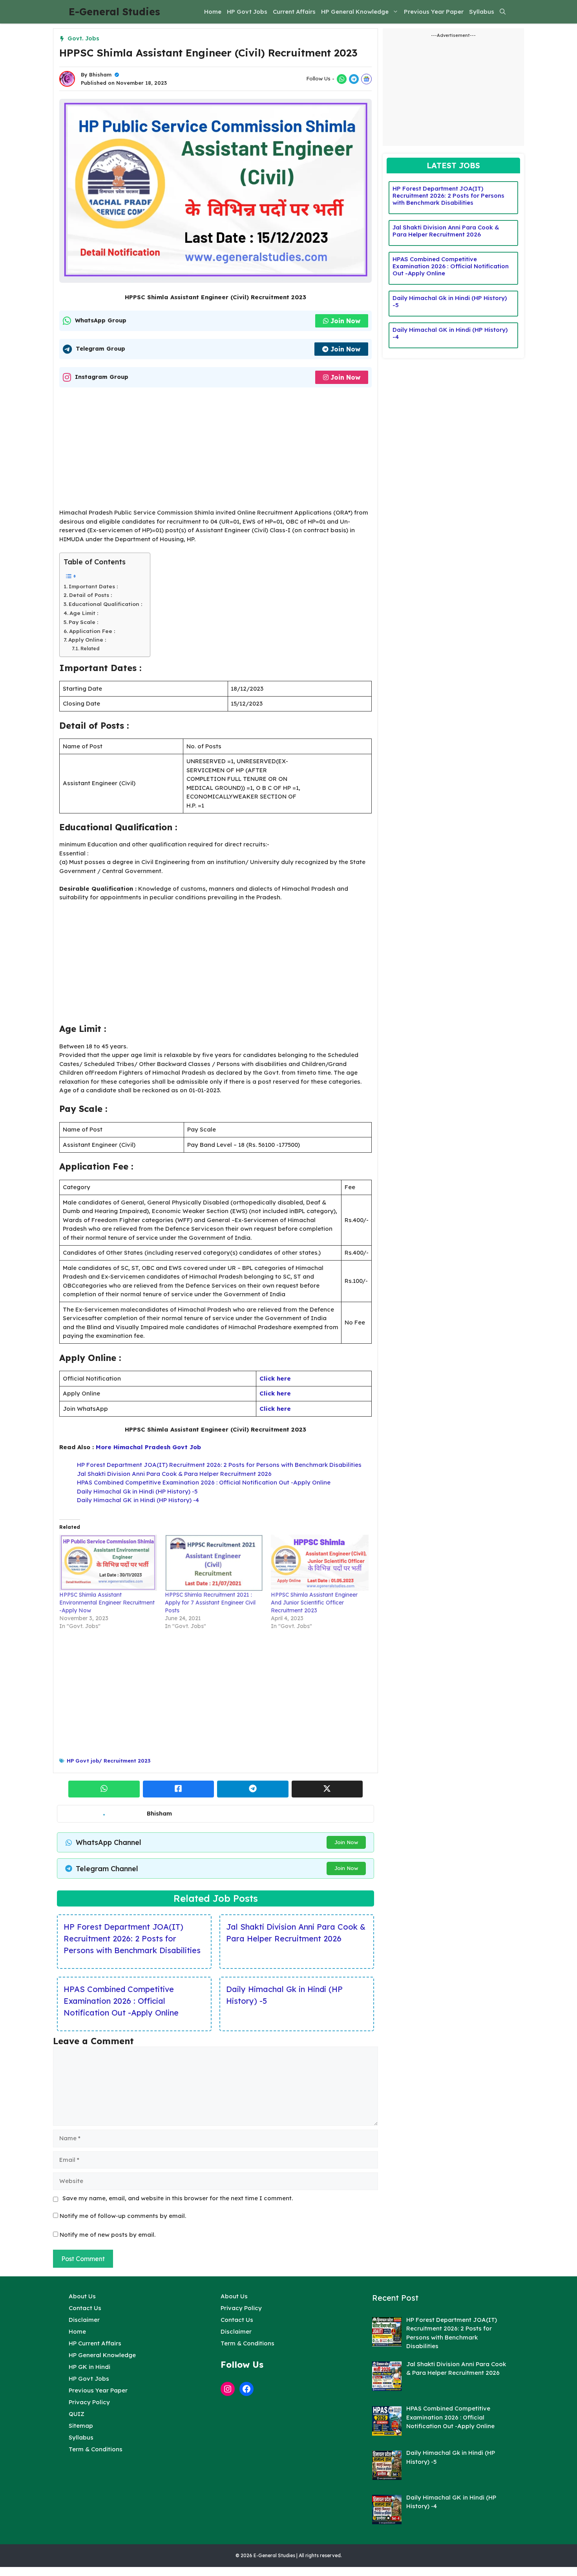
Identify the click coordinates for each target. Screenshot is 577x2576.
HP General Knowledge (355, 12)
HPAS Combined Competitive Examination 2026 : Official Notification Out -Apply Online (204, 1482)
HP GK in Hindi (89, 2367)
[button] (503, 12)
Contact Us (85, 2308)
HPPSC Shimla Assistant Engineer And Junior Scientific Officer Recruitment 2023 (314, 1603)
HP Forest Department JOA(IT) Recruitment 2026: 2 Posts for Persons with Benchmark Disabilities (219, 1465)
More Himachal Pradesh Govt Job (148, 1447)
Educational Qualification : (105, 604)
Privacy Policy (89, 2402)
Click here (275, 1378)
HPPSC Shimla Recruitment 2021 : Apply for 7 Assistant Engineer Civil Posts (210, 1603)
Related (90, 649)
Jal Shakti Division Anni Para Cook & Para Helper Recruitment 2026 (174, 1474)
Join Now (345, 321)
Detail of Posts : (90, 595)
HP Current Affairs (95, 2343)
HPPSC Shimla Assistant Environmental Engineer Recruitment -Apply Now (107, 1603)
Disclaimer (84, 2320)
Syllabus (482, 12)
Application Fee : (92, 631)
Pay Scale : (83, 622)
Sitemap (81, 2426)
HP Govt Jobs (247, 12)
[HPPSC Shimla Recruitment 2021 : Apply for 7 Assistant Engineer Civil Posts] (214, 1563)
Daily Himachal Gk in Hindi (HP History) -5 (137, 1491)
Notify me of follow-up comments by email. (123, 2216)
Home (213, 12)
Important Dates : (93, 586)
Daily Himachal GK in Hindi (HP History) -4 (138, 1500)
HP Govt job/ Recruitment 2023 (109, 1761)
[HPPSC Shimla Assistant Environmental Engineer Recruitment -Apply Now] (108, 1563)
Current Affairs (294, 12)
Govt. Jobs (83, 38)
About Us (82, 2296)
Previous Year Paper (434, 12)
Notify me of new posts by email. (108, 2235)
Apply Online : (87, 639)
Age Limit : (84, 613)
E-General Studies (114, 12)
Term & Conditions (96, 2449)
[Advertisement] (215, 450)
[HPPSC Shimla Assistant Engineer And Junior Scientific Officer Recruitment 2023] (320, 1563)
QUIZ (77, 2414)
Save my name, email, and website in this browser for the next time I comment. (178, 2198)
